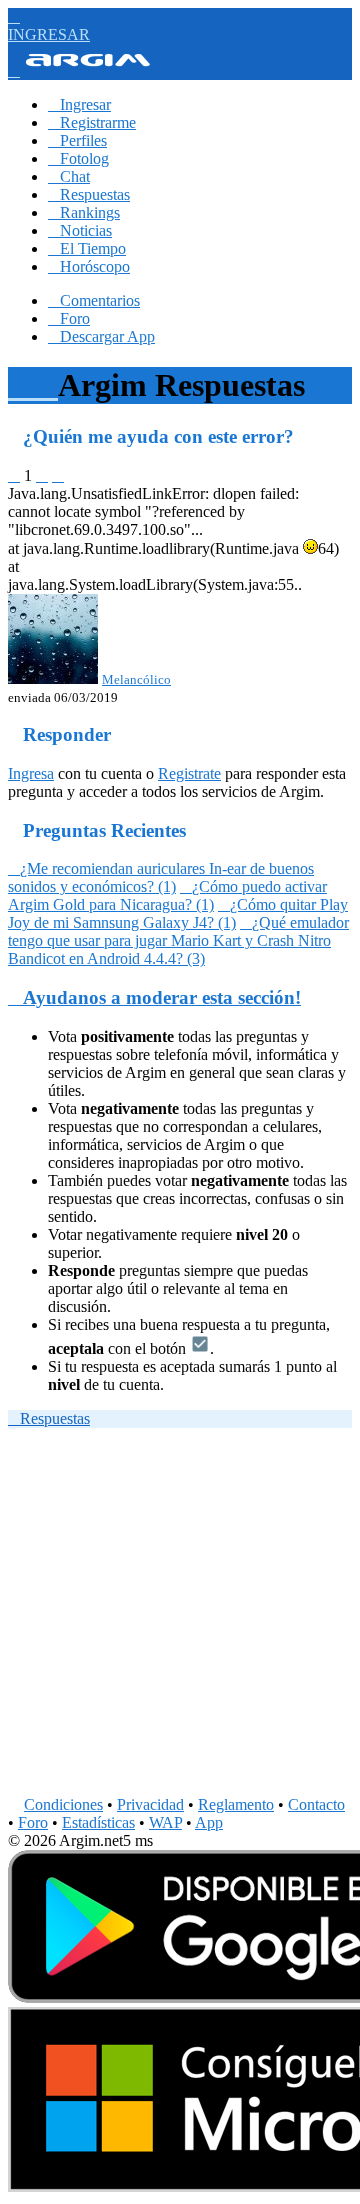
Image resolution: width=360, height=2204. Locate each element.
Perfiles (77, 140)
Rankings (84, 212)
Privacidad (150, 1804)
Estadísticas (98, 1822)
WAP (165, 1822)
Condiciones (63, 1804)
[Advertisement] (180, 1616)
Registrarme (92, 122)
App (209, 1822)
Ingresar (79, 104)
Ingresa (31, 773)
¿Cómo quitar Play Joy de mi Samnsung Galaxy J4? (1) (178, 913)
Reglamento (236, 1804)
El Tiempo (87, 248)
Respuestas (89, 194)
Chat (69, 176)
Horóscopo (89, 266)
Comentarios (94, 300)
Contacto (316, 1804)
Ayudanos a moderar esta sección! (154, 997)
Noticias (80, 230)
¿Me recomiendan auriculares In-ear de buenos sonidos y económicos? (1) (161, 877)
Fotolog (78, 158)
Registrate (189, 773)
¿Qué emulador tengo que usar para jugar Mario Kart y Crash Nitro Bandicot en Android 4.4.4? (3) (178, 940)
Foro (69, 318)
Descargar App (101, 336)
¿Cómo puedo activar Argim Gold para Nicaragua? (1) (167, 895)
